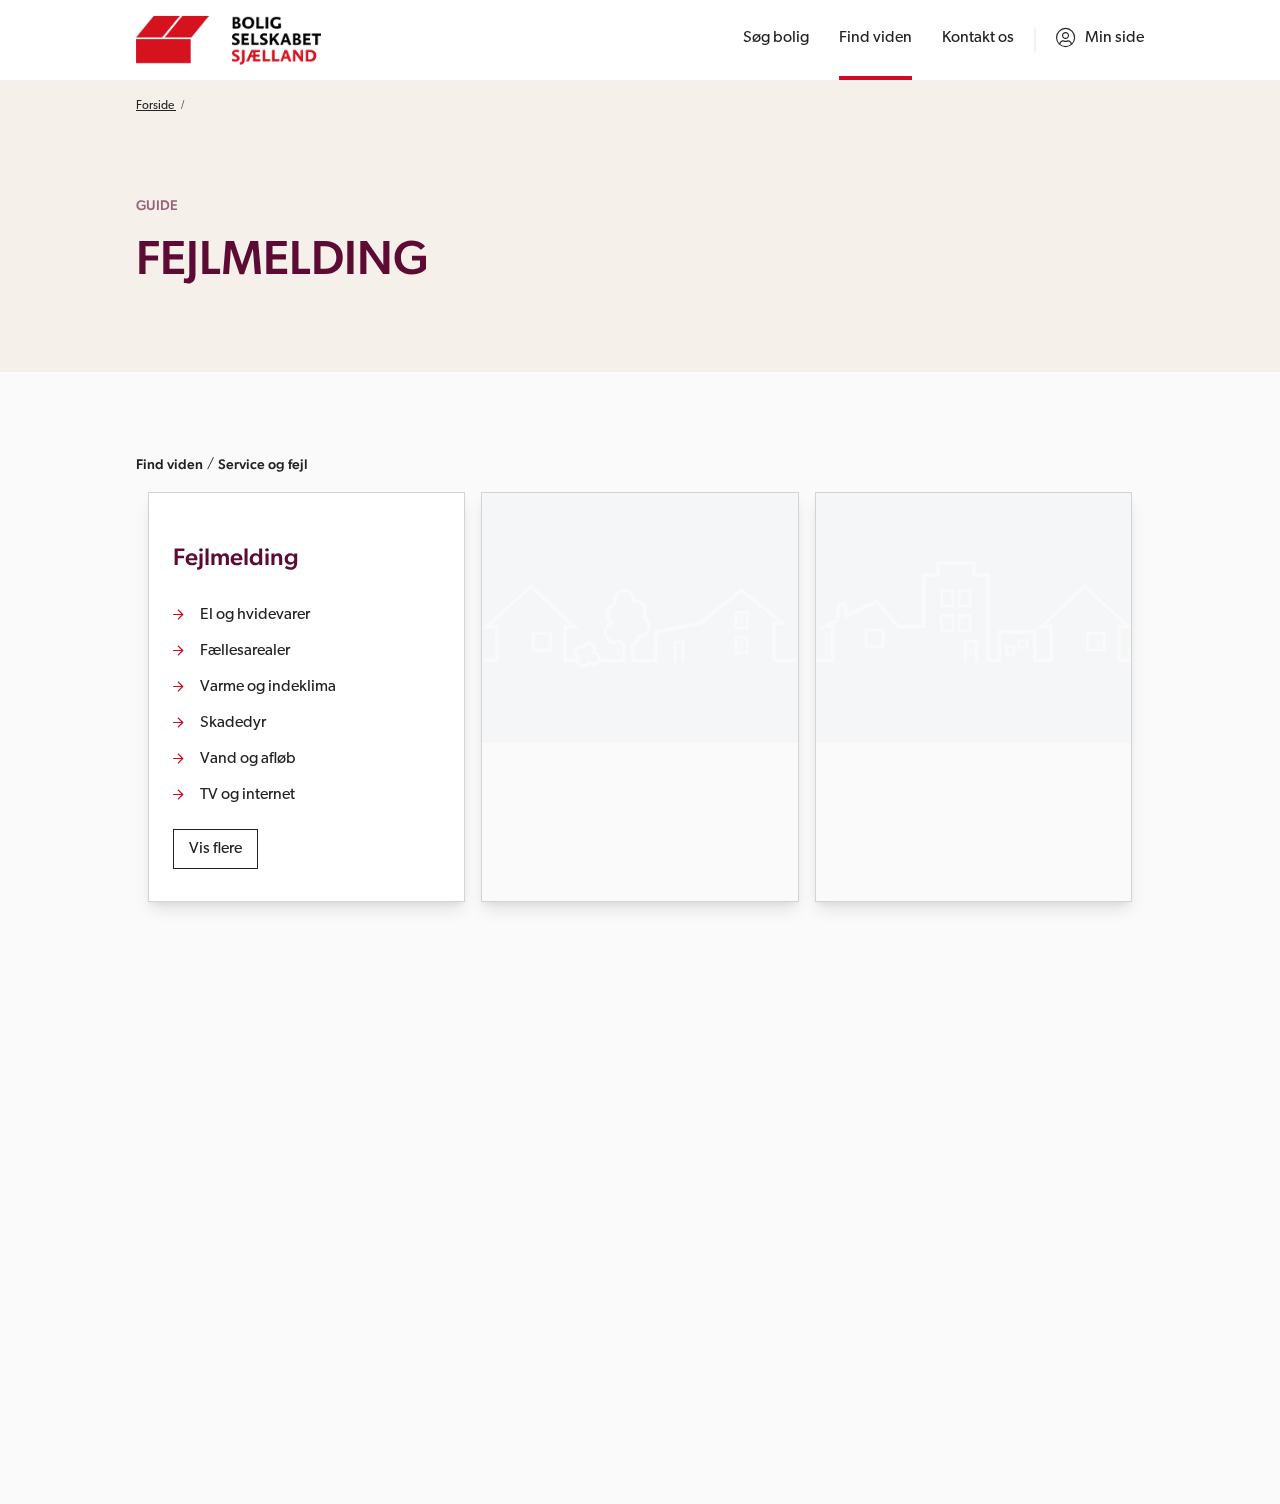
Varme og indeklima (268, 687)
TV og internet (247, 795)
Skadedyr (233, 723)
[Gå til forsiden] (228, 40)
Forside (156, 106)
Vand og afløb (248, 759)
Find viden (169, 464)
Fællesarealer (245, 651)
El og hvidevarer (255, 615)
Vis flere (215, 849)
